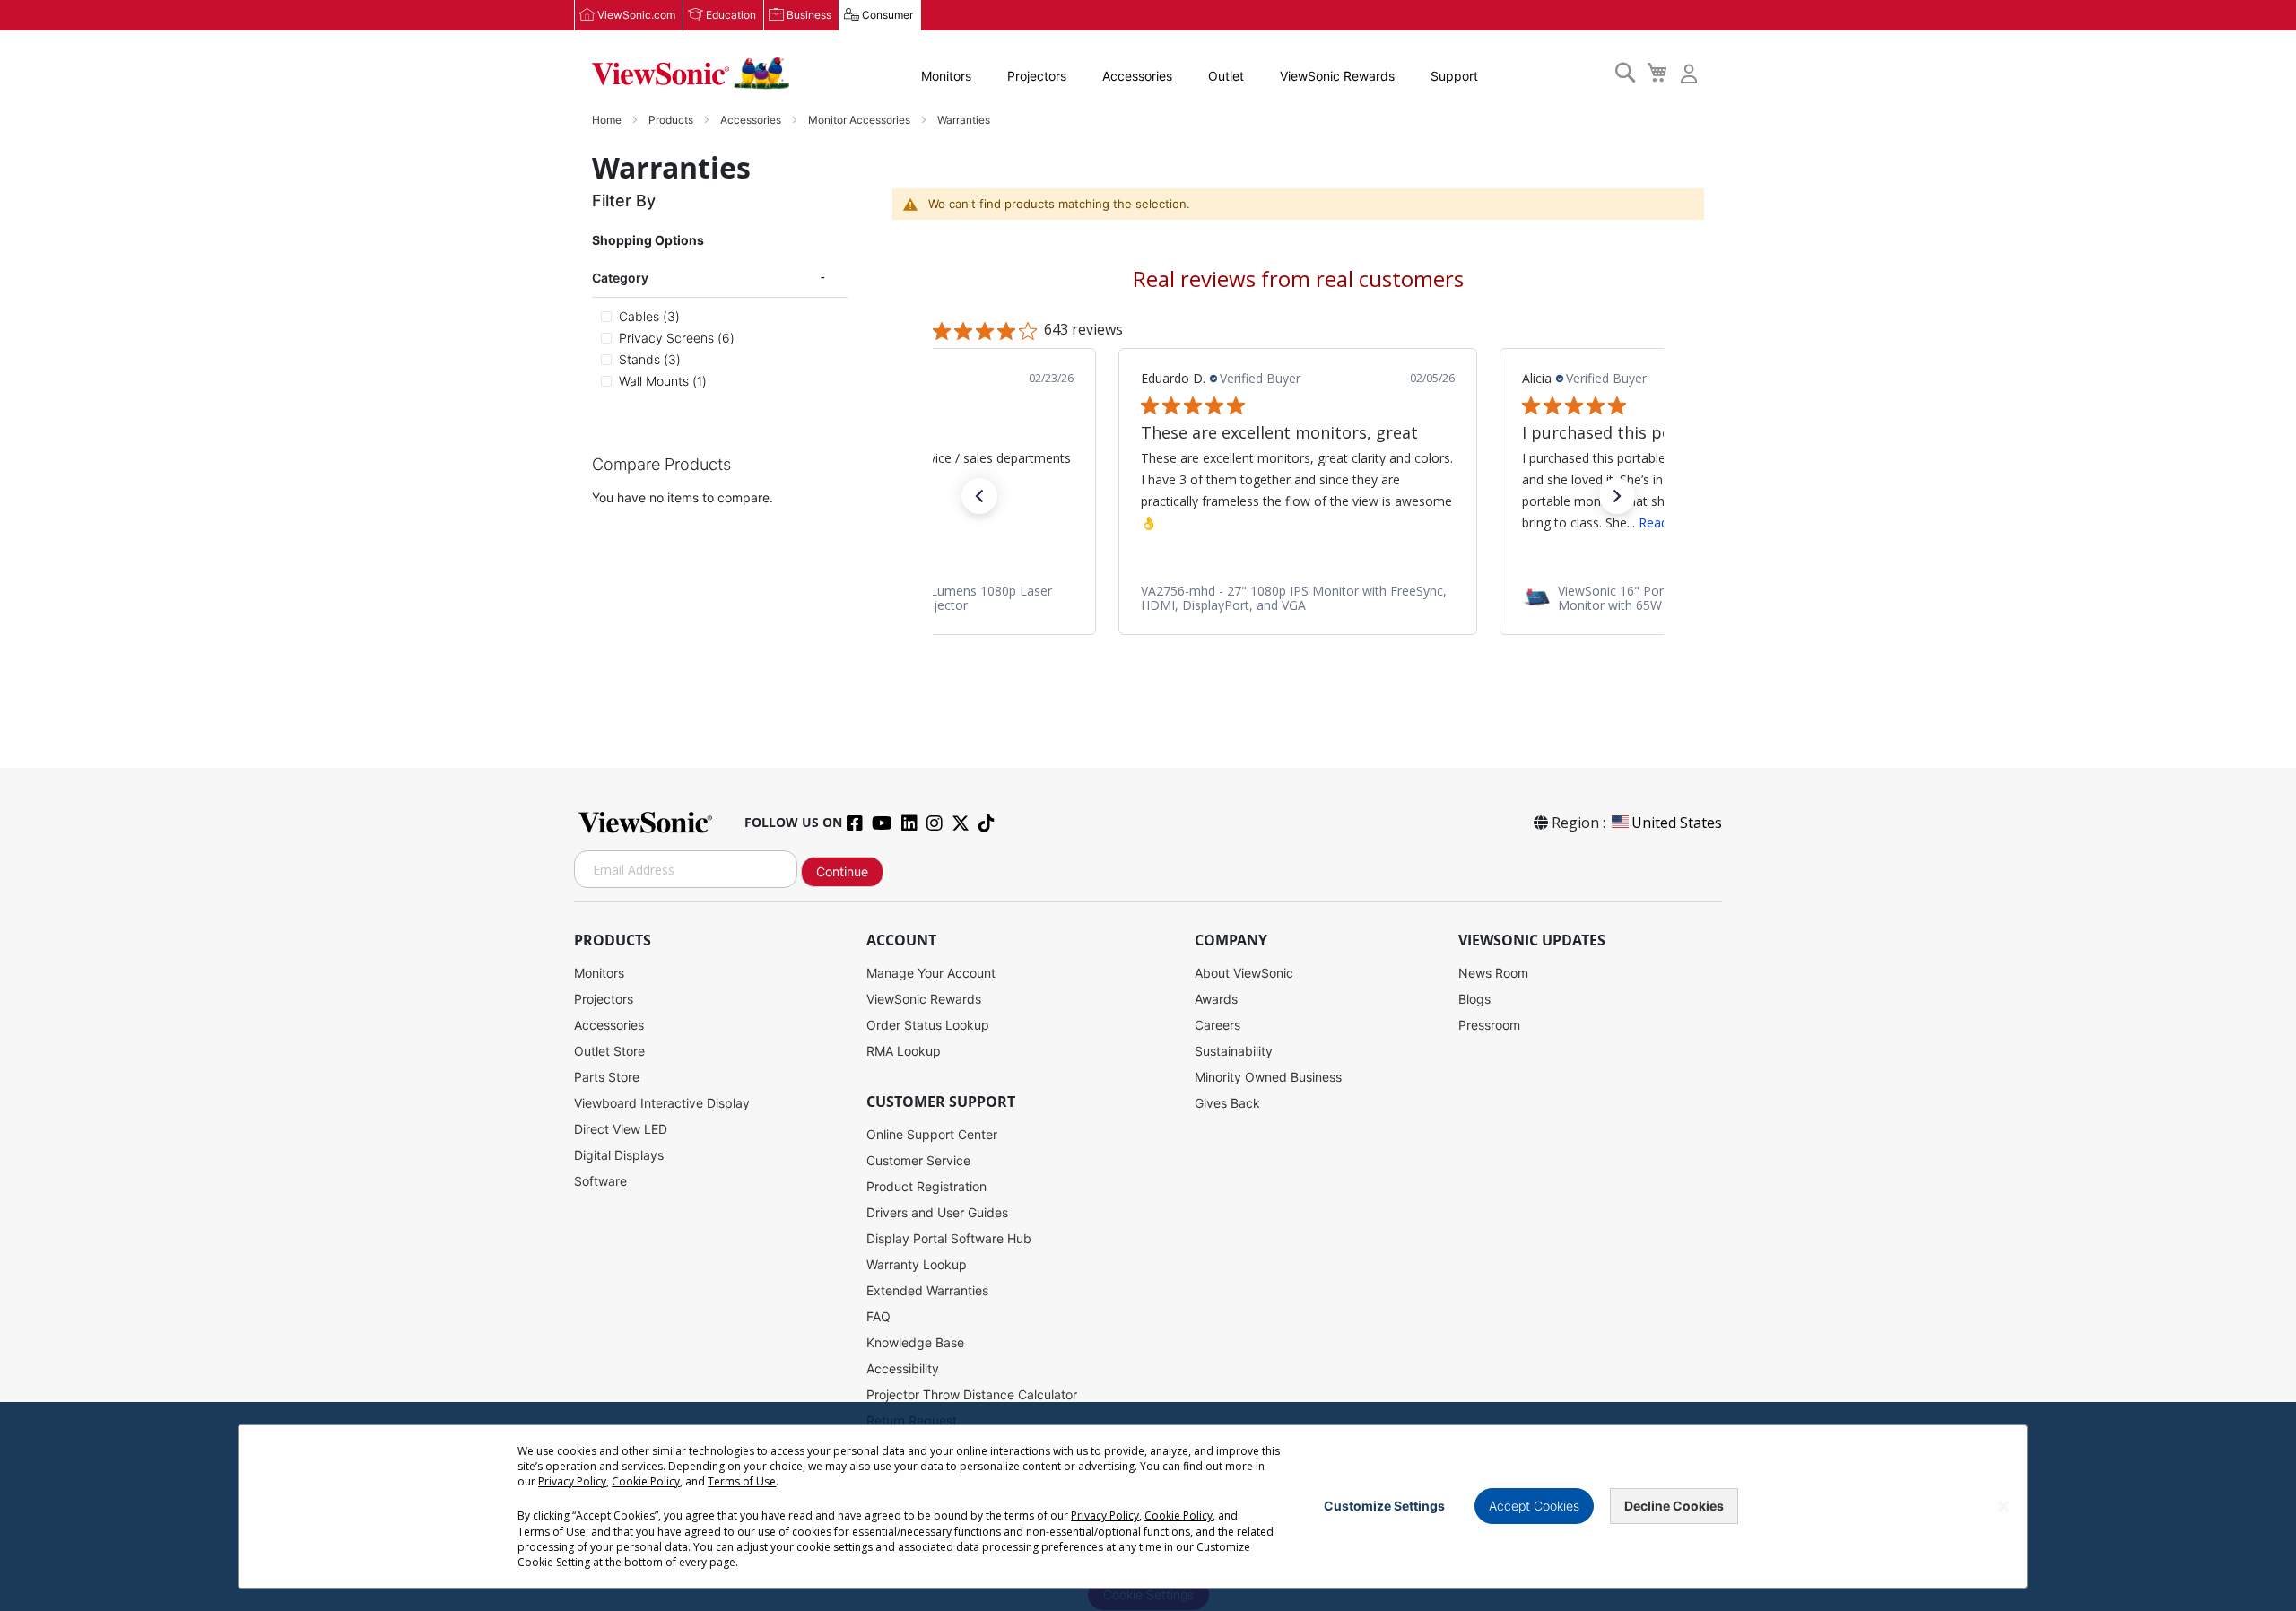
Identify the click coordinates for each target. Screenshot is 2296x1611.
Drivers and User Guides (937, 1212)
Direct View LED (621, 1129)
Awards (1216, 999)
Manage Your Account (931, 973)
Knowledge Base (915, 1342)
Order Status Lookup (928, 1025)
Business (809, 15)
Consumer (887, 15)
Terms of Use (742, 1481)
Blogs (1474, 999)
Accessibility (903, 1368)
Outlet (1226, 76)
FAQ (878, 1316)
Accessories (1137, 76)
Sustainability (1234, 1051)
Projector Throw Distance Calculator (972, 1394)
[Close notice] (2004, 1507)
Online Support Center (932, 1134)
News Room (1493, 973)
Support (1454, 76)
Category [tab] (620, 278)
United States (1677, 823)
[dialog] (1148, 1507)
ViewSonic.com (636, 15)
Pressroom (1489, 1025)
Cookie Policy (646, 1481)
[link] (1298, 598)
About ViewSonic (1244, 973)
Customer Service (918, 1160)
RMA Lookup (904, 1051)
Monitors (946, 76)
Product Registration (926, 1186)
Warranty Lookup (917, 1264)
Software (600, 1181)
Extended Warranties (927, 1290)
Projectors (1037, 76)
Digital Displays (619, 1155)
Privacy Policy (572, 1481)
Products (672, 120)
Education (731, 15)
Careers (1218, 1025)
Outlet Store (609, 1051)
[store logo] (691, 74)
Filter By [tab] (624, 200)
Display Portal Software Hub (949, 1238)
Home (608, 120)
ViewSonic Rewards (1337, 76)
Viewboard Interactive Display (662, 1103)
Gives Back (1227, 1103)
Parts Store (607, 1077)
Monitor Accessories (861, 120)
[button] (979, 496)
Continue (842, 871)
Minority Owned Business (1268, 1077)
